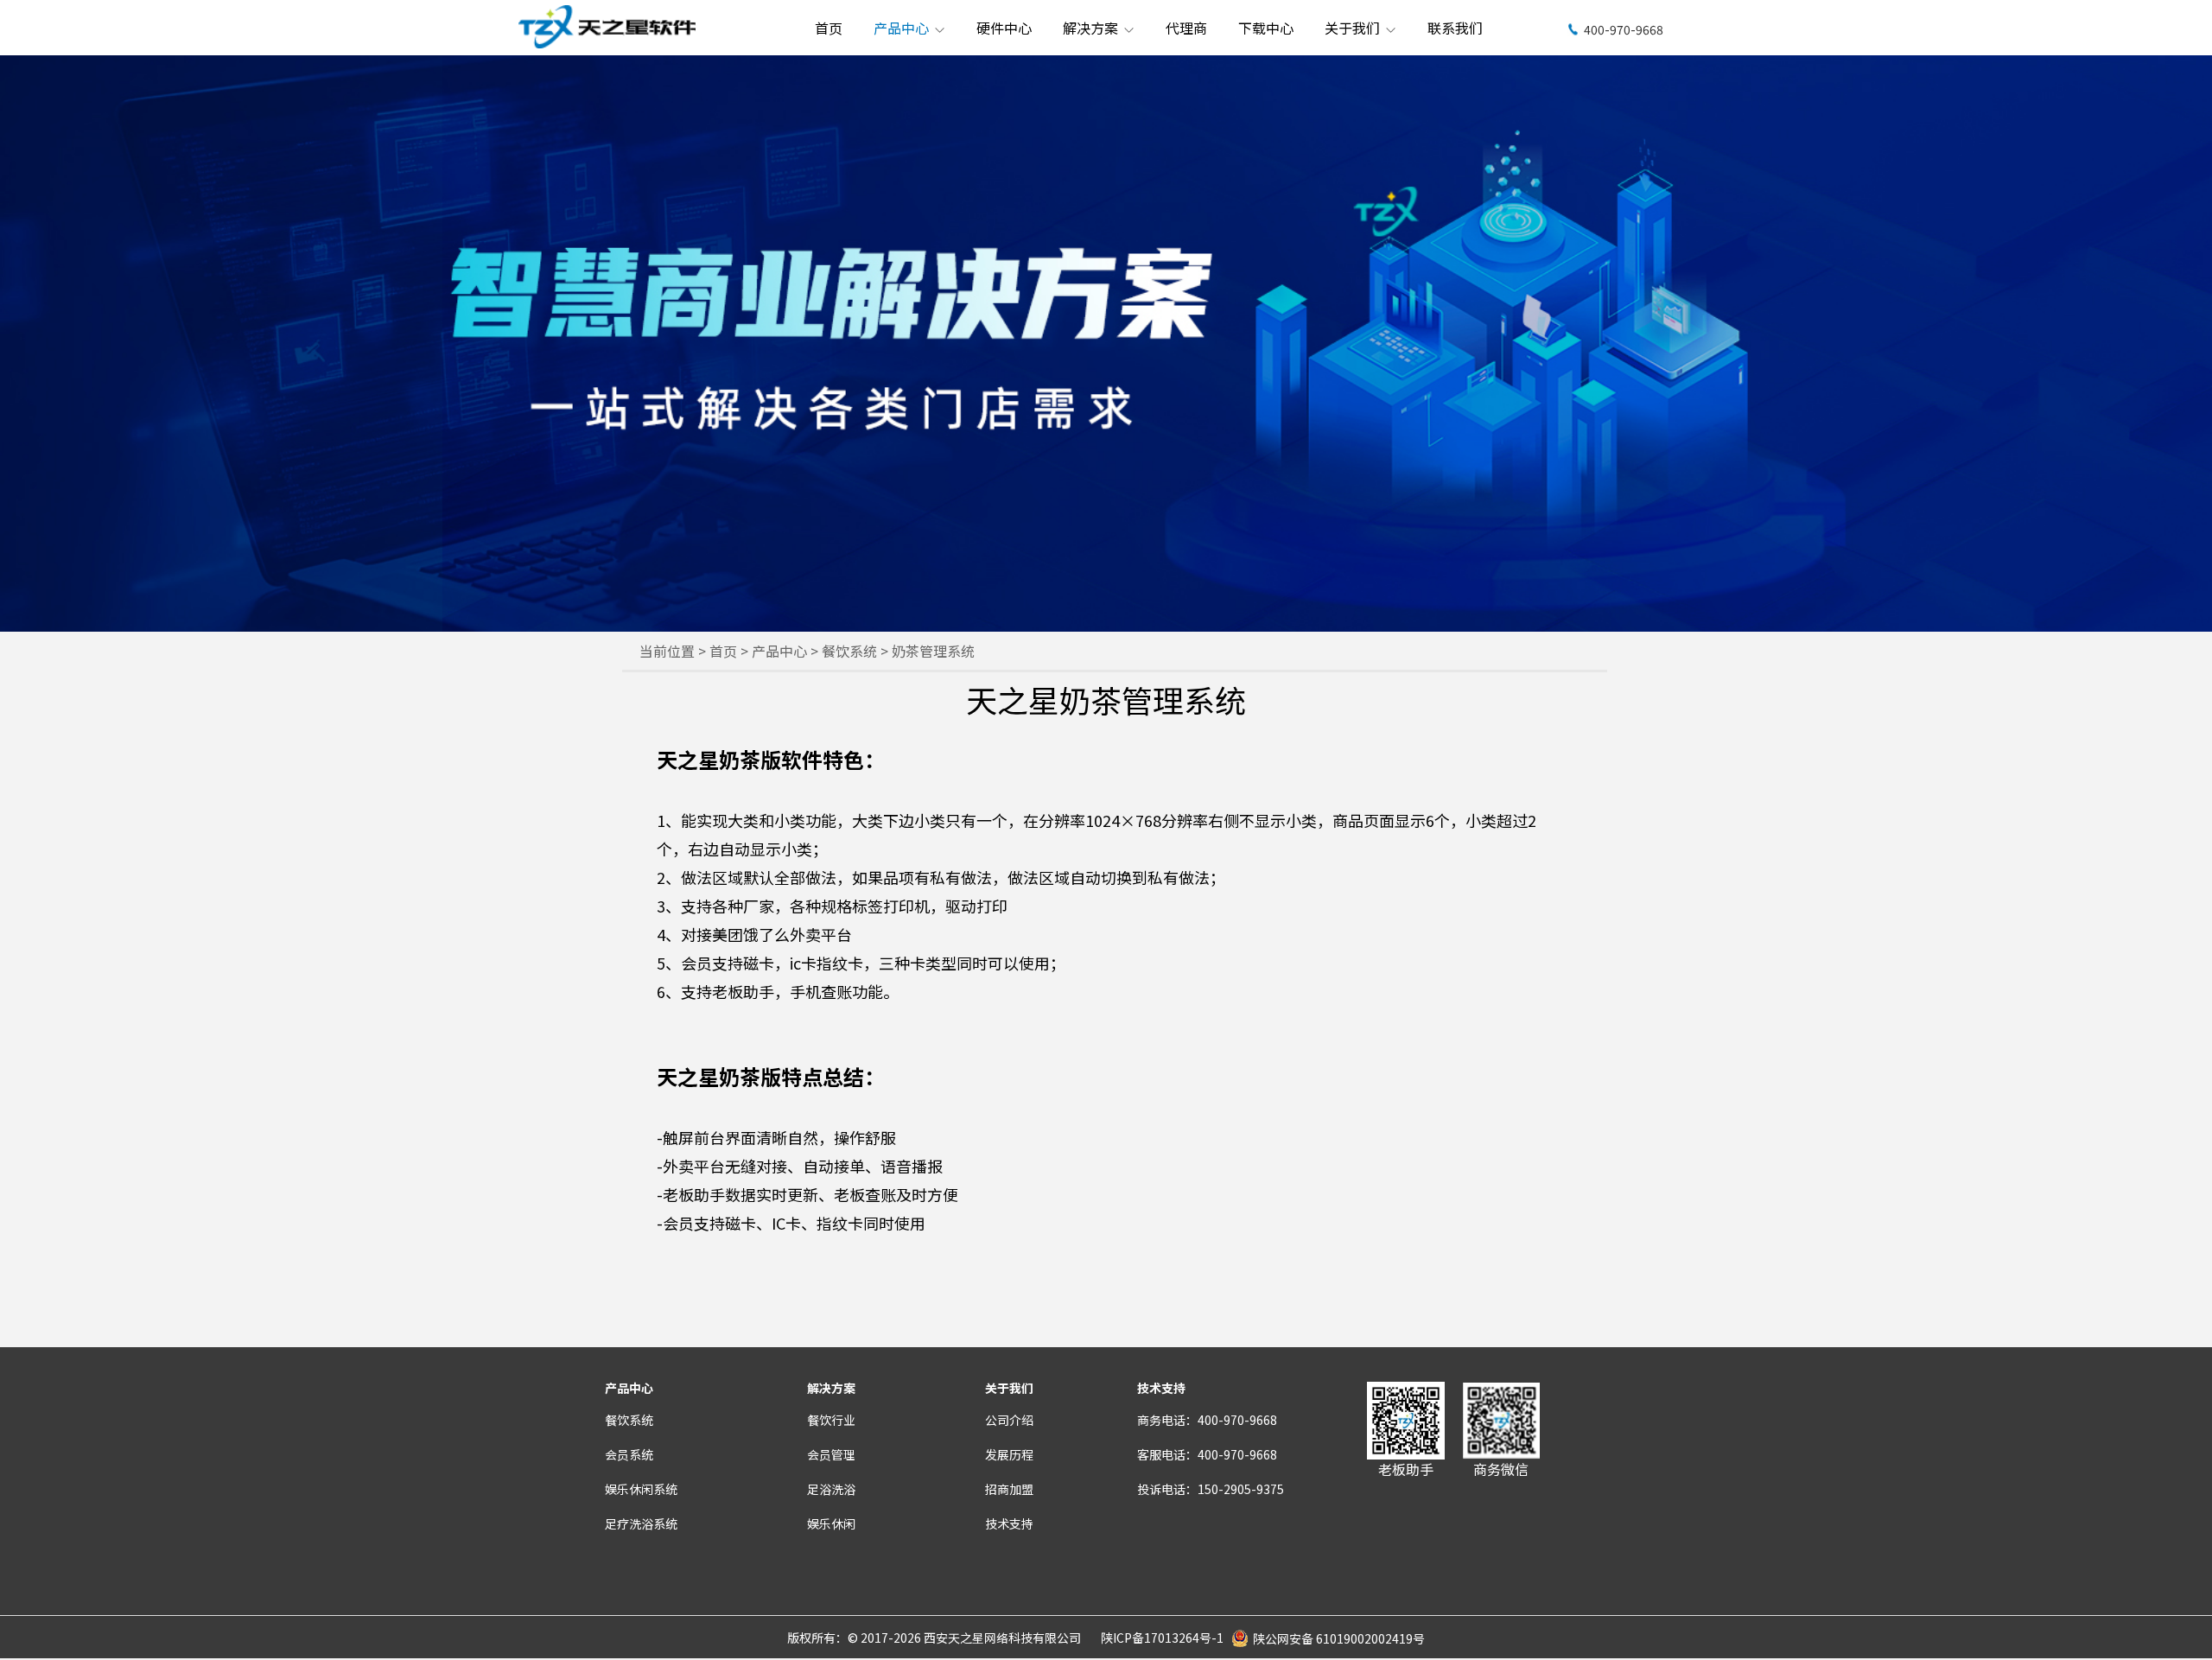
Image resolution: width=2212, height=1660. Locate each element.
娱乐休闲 (831, 1523)
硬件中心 (1004, 28)
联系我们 (1455, 28)
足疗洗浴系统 (641, 1523)
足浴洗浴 (831, 1489)
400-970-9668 (1624, 29)
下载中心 (1266, 28)
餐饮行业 (831, 1420)
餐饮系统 (851, 651)
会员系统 (629, 1454)
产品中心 (903, 28)
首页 (829, 28)
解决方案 (1092, 28)
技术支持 (1009, 1523)
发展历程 (1009, 1454)
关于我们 (1354, 28)
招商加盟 (1009, 1489)
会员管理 (831, 1454)
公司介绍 (1009, 1420)
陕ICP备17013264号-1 (1162, 1638)
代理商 (1186, 28)
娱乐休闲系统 (641, 1489)
